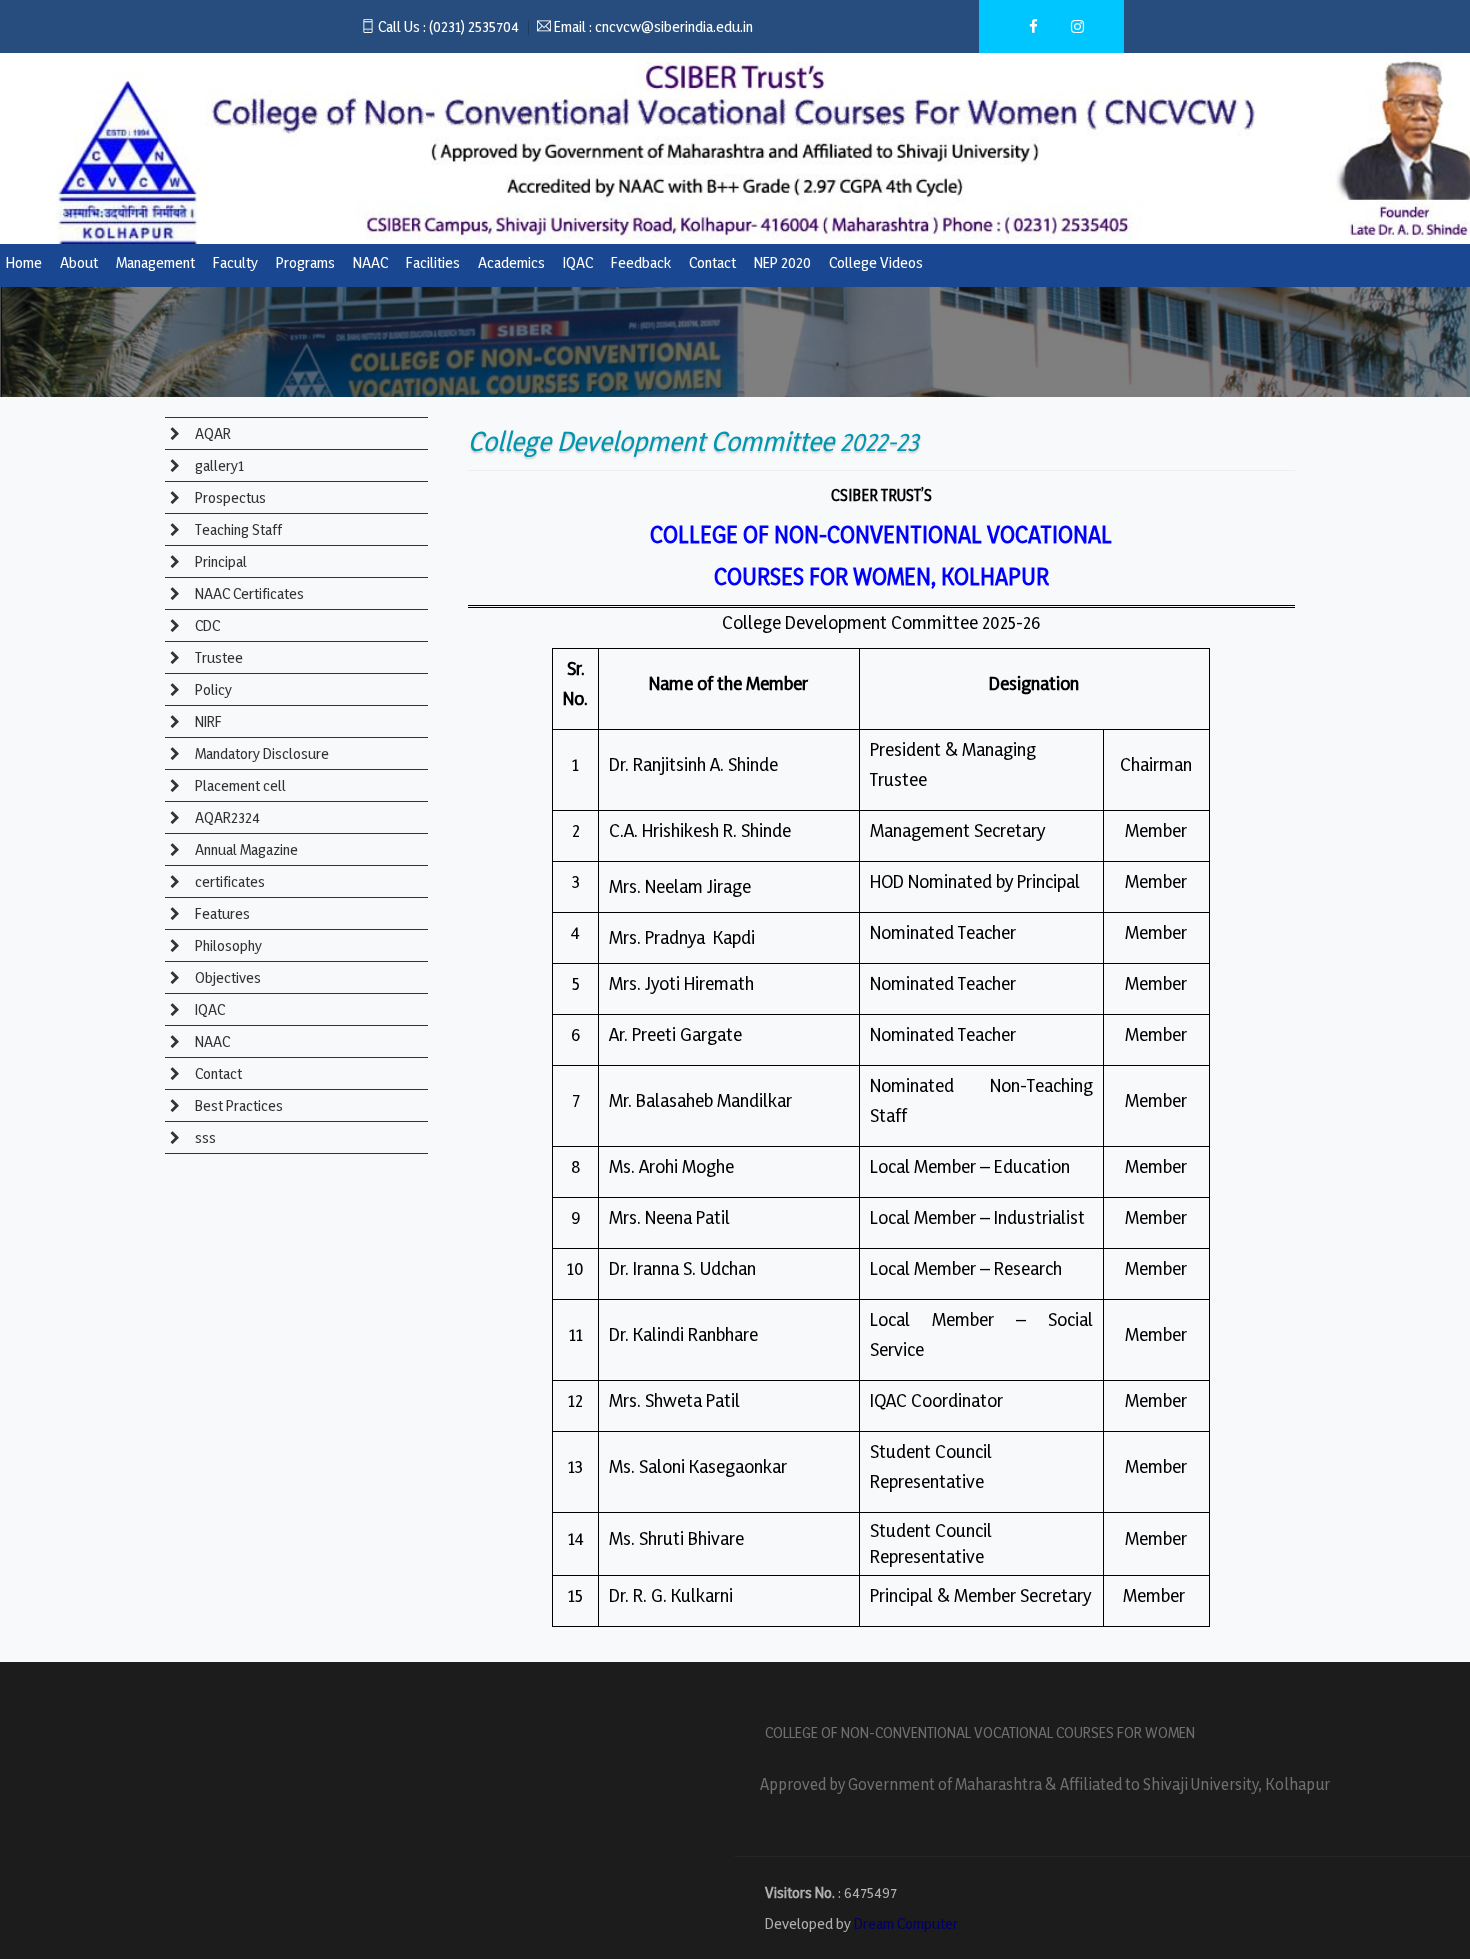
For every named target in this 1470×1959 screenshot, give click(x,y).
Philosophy (227, 945)
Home (24, 262)
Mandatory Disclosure (260, 753)
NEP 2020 (782, 262)
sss (204, 1137)
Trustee (217, 657)
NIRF (207, 721)
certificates (228, 881)
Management (155, 262)
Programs (305, 262)
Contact (712, 262)
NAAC (370, 262)
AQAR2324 (226, 817)
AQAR (211, 433)
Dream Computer (906, 1923)
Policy (212, 689)
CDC (206, 625)
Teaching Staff (237, 529)
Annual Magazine (245, 849)
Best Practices (237, 1105)
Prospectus (229, 497)
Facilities (433, 262)
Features (221, 913)
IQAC (578, 262)
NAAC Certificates (248, 593)
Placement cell (239, 785)
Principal (219, 561)
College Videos (876, 262)
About (79, 262)
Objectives (226, 977)
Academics (511, 262)
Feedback (641, 262)
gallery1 (218, 465)
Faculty (235, 262)
